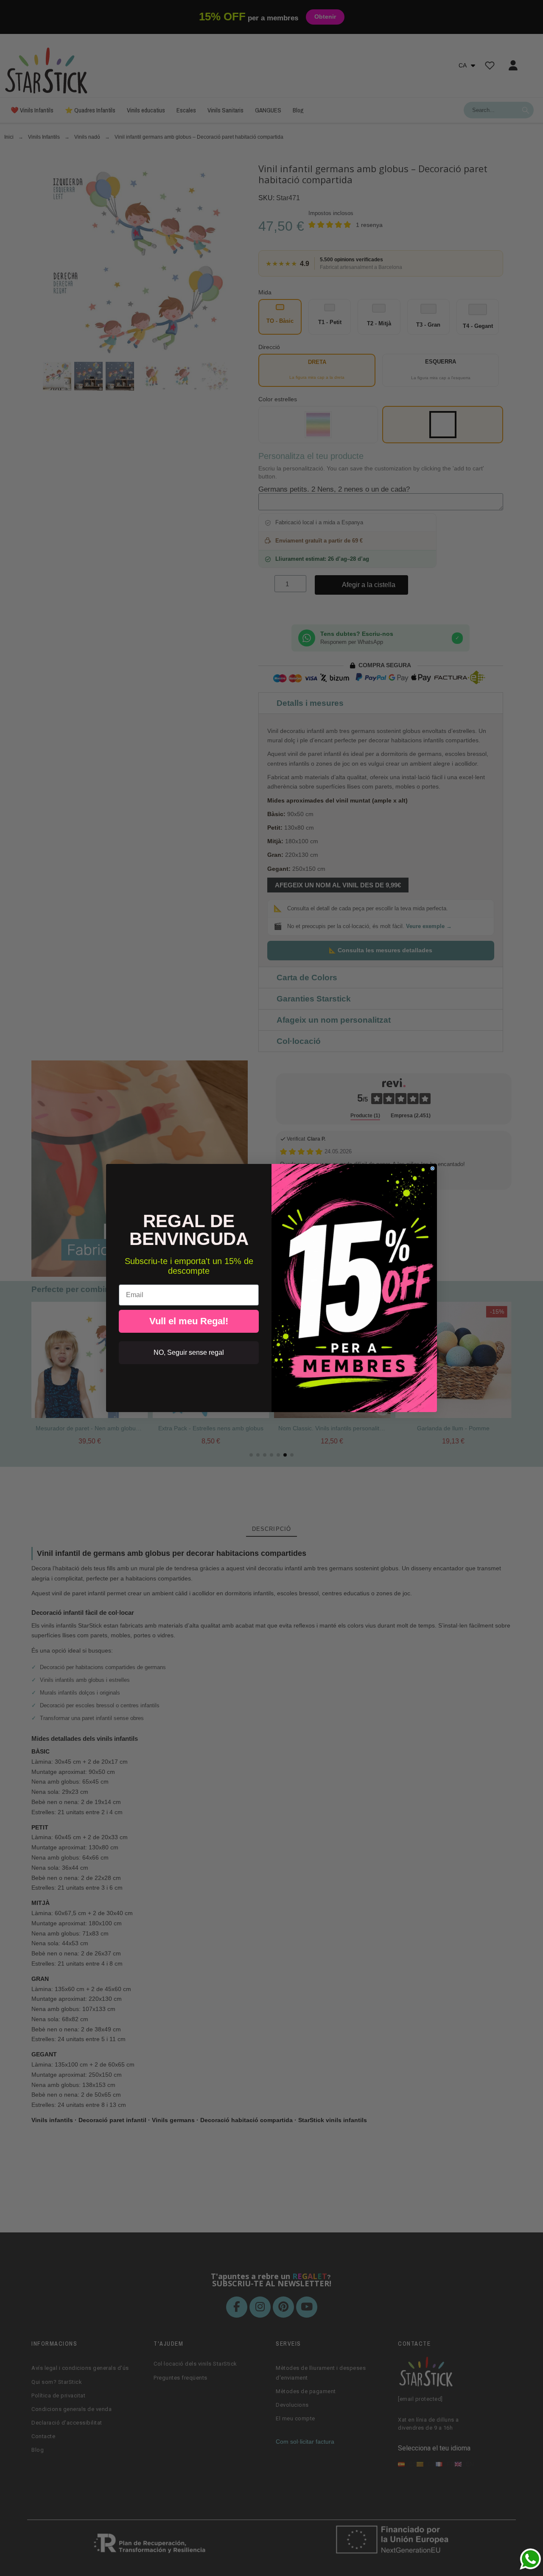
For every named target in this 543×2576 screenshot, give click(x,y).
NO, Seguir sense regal (189, 1352)
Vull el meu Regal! (189, 1321)
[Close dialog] (432, 1168)
